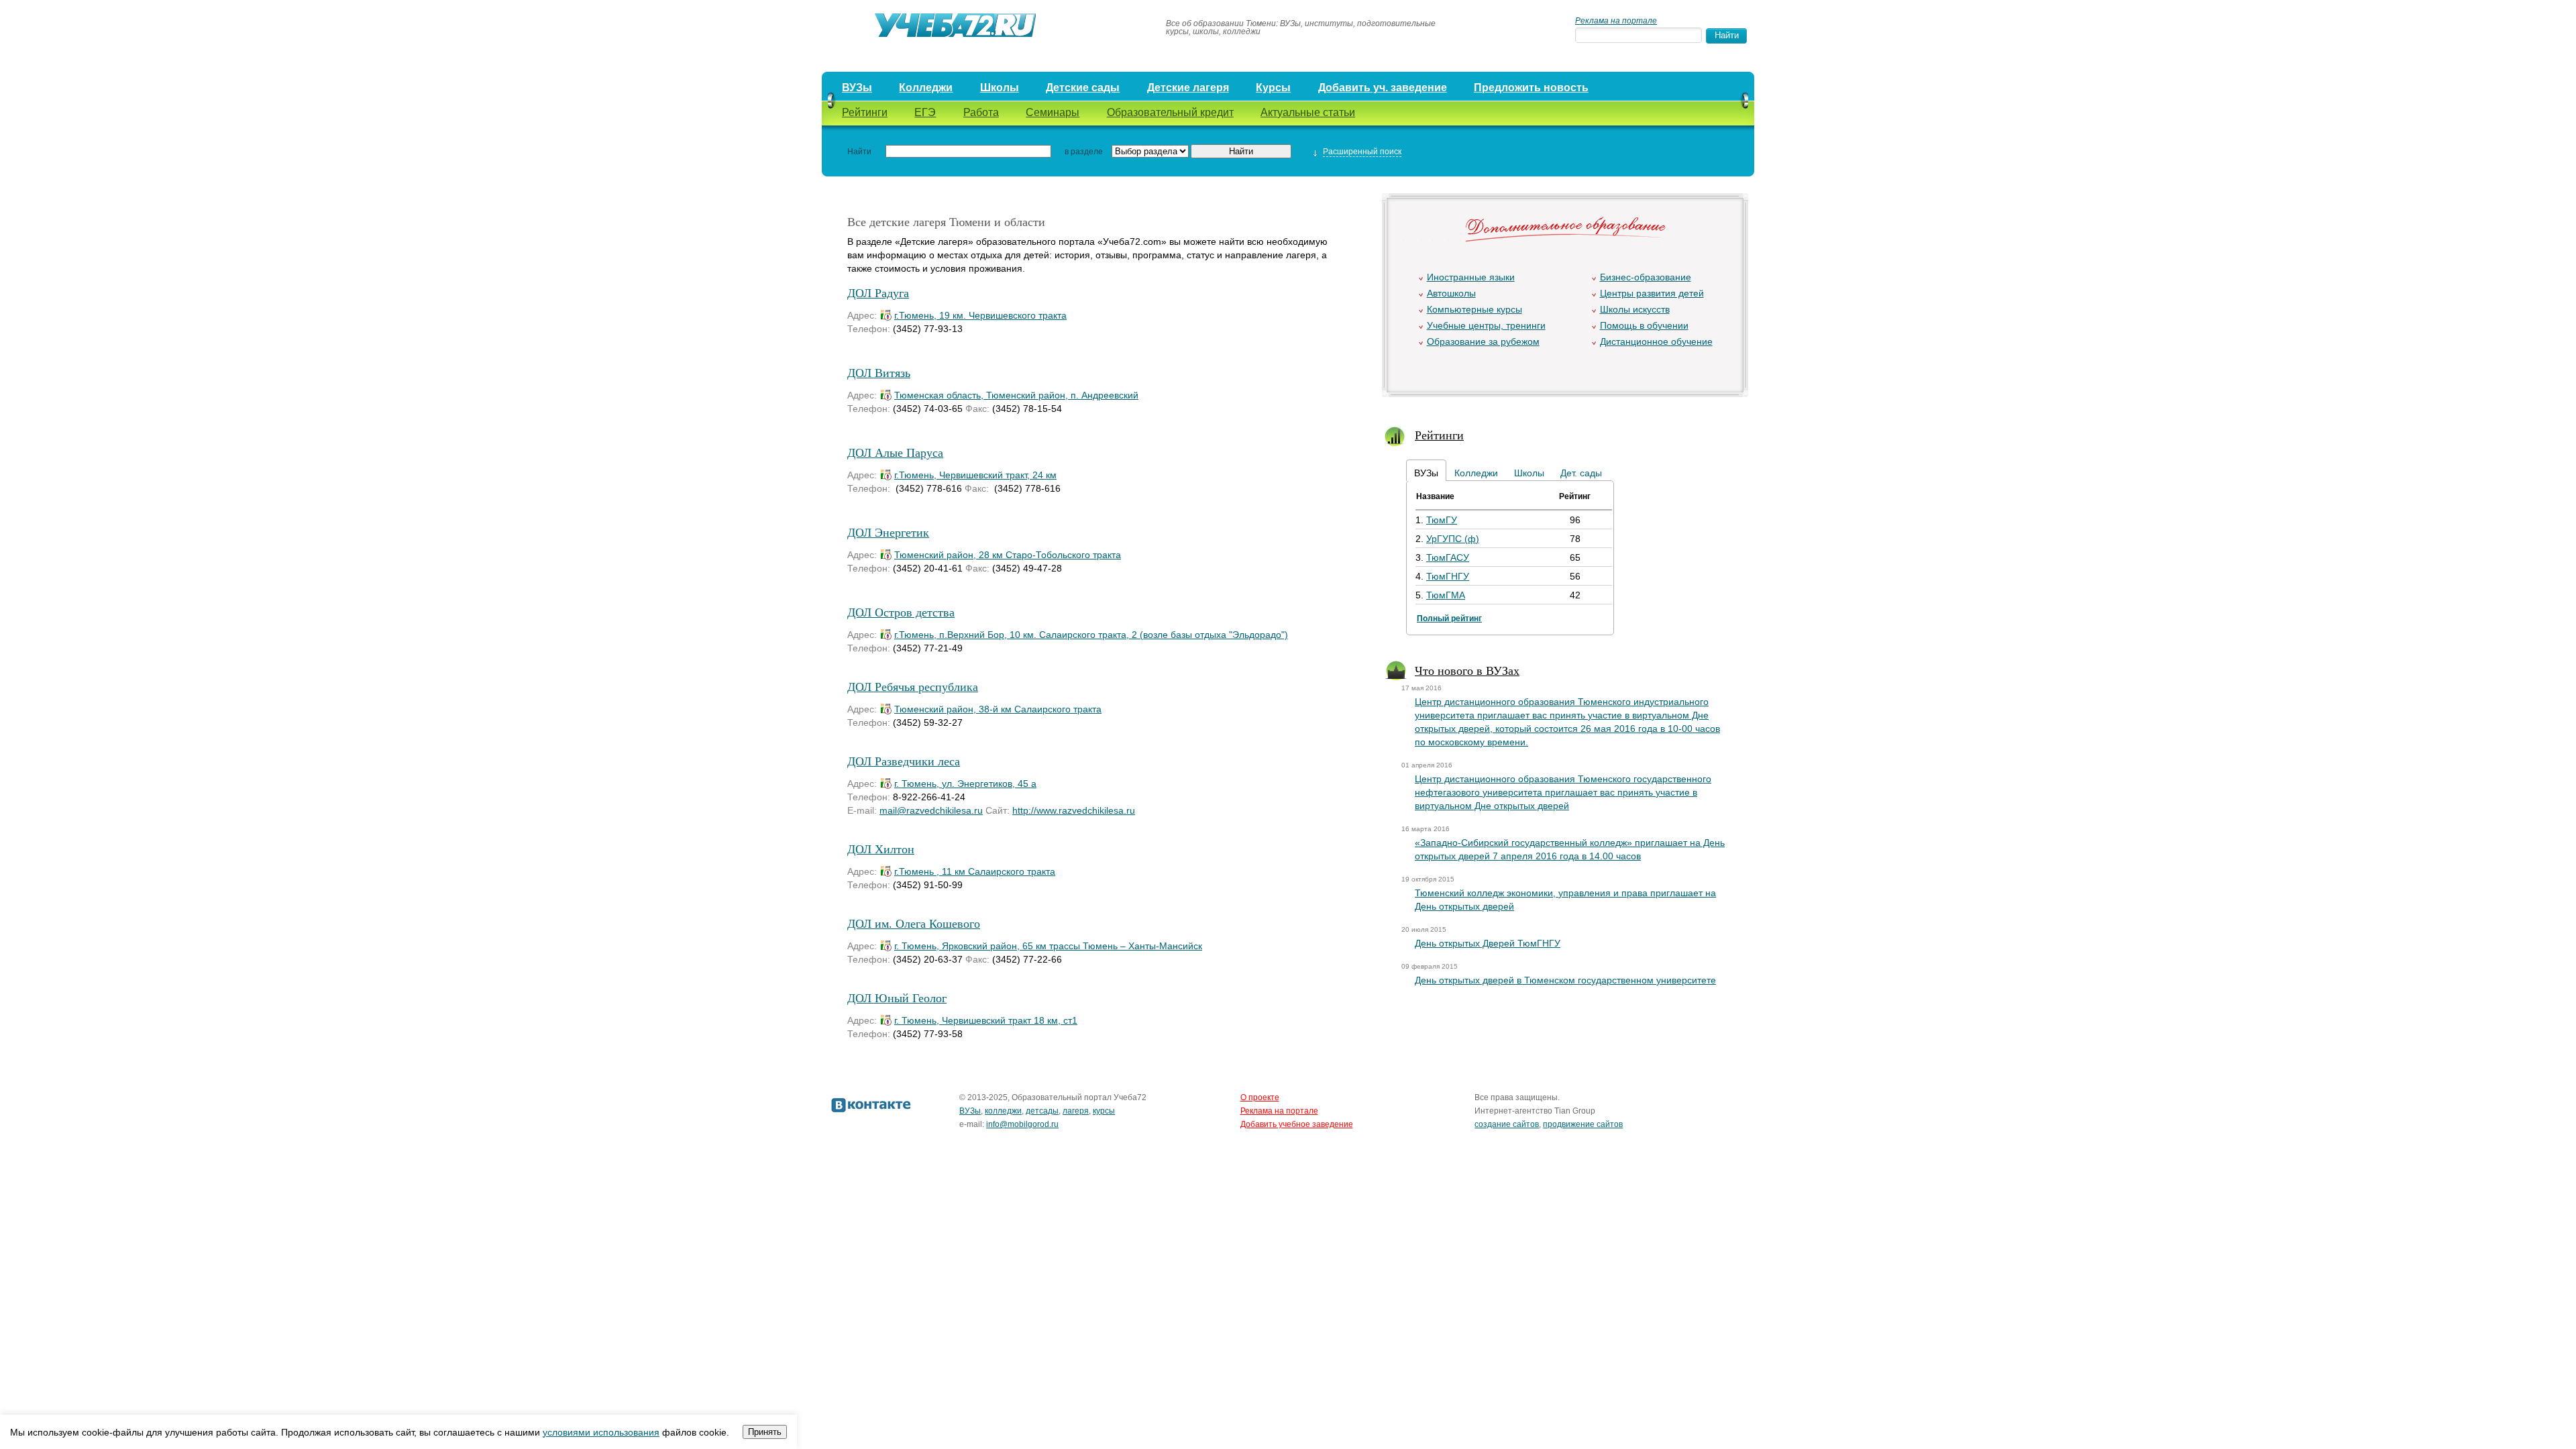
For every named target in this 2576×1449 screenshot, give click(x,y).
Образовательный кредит (1170, 112)
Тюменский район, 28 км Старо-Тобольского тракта (1008, 555)
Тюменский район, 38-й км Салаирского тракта (998, 709)
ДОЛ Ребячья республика (913, 686)
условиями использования (601, 1432)
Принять (765, 1432)
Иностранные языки (1471, 277)
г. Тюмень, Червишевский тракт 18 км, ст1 (986, 1020)
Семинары (1053, 112)
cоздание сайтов (1507, 1124)
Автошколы (1451, 293)
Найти (859, 152)
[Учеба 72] (987, 28)
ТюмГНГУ (1448, 576)
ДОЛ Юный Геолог (897, 998)
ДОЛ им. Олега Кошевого (914, 923)
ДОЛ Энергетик (888, 532)
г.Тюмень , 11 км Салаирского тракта (975, 871)
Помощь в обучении (1644, 325)
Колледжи (926, 88)
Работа (981, 112)
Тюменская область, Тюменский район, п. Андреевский (1016, 395)
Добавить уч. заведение (1383, 88)
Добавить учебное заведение (1297, 1124)
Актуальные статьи (1308, 112)
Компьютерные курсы (1474, 309)
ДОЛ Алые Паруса (895, 452)
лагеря (1076, 1111)
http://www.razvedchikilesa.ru (1074, 810)
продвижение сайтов (1583, 1124)
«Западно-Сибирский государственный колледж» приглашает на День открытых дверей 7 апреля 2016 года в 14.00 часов (1570, 849)
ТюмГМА (1446, 595)
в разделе (1084, 152)
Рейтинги (865, 112)
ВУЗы (857, 88)
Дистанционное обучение (1656, 341)
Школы (1000, 88)
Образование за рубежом (1483, 341)
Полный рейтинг (1449, 619)
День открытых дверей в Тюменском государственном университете (1565, 980)
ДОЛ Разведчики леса (904, 761)
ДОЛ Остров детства (901, 612)
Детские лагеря (1188, 88)
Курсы (1273, 88)
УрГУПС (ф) (1453, 539)
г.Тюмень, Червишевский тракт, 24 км (975, 475)
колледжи (1003, 1111)
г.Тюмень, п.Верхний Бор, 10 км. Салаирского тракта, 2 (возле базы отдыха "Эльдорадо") (1091, 635)
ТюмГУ (1442, 520)
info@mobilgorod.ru (1022, 1124)
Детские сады (1083, 88)
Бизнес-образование (1646, 277)
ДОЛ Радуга (878, 292)
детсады (1042, 1111)
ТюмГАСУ (1448, 557)
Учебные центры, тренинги (1486, 325)
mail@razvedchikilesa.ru (931, 810)
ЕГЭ (925, 112)
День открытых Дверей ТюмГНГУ (1488, 943)
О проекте (1260, 1097)
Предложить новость (1531, 88)
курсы (1104, 1111)
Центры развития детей (1652, 293)
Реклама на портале (1616, 21)
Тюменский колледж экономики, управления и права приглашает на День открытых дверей (1565, 900)
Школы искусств (1635, 309)
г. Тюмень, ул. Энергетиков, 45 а (965, 784)
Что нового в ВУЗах (1467, 670)
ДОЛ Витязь (879, 372)
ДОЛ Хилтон (881, 849)
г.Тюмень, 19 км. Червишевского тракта (980, 315)
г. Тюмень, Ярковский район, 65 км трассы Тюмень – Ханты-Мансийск (1048, 946)
